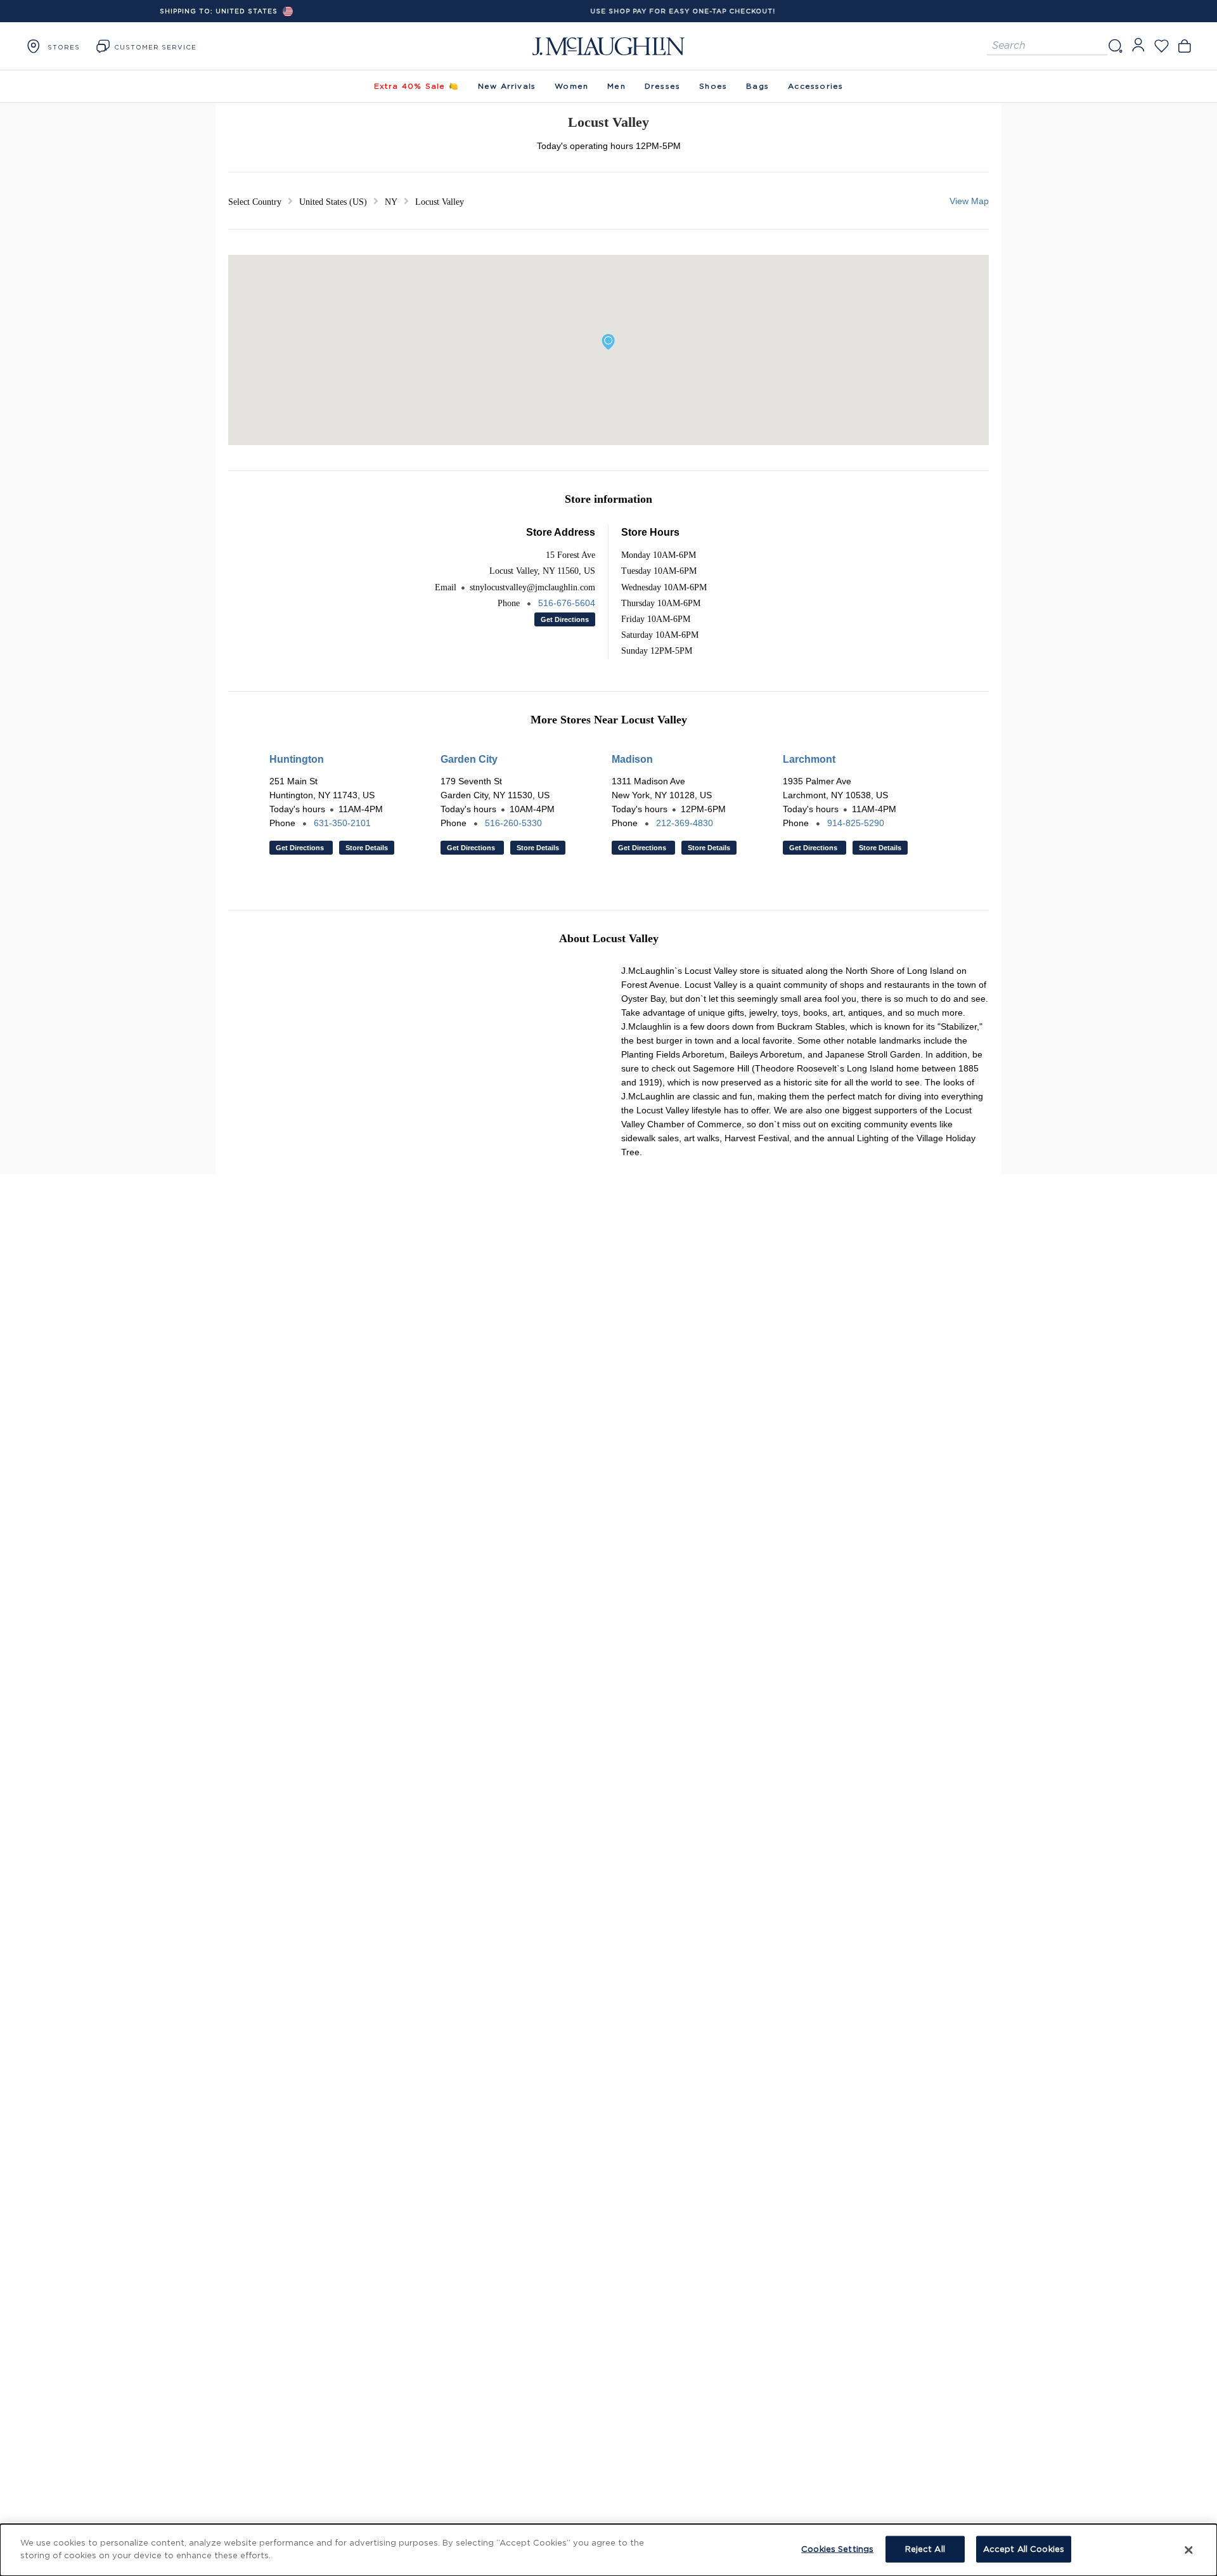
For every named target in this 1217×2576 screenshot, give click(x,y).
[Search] (1115, 46)
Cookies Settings (837, 2549)
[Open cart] (1184, 46)
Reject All (925, 2549)
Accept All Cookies (1024, 2549)
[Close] (1188, 2550)
